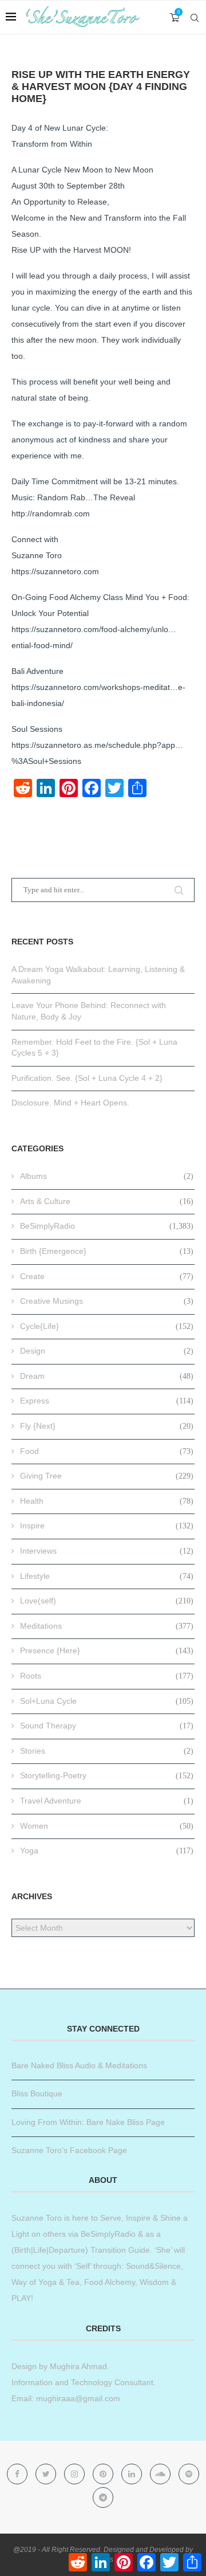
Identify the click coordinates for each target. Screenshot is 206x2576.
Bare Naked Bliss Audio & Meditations (79, 2065)
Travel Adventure (107, 1801)
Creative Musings (107, 1301)
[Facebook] (18, 2474)
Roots (107, 1676)
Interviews (107, 1551)
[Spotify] (189, 2474)
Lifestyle (107, 1576)
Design (107, 1351)
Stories (107, 1751)
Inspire (107, 1526)
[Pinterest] (104, 2474)
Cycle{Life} (107, 1326)
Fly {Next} (107, 1426)
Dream (107, 1376)
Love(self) (107, 1601)
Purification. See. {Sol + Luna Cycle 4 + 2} (87, 1078)
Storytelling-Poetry (107, 1775)
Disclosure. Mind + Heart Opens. (70, 1103)
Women (107, 1826)
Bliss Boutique (37, 2093)
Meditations (107, 1626)
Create (107, 1276)
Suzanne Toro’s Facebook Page (69, 2150)
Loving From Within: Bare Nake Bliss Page (88, 2122)
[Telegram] (103, 2497)
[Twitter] (47, 2474)
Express (107, 1401)
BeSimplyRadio (107, 1226)
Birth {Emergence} (107, 1251)
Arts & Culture (107, 1201)
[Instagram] (76, 2474)
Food (107, 1451)
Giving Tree (107, 1476)
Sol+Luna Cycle (107, 1701)
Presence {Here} (107, 1650)
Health (107, 1501)
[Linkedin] (133, 2474)
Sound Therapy (107, 1726)
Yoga (107, 1850)
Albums (107, 1176)
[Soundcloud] (161, 2474)
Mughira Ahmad (77, 2366)
